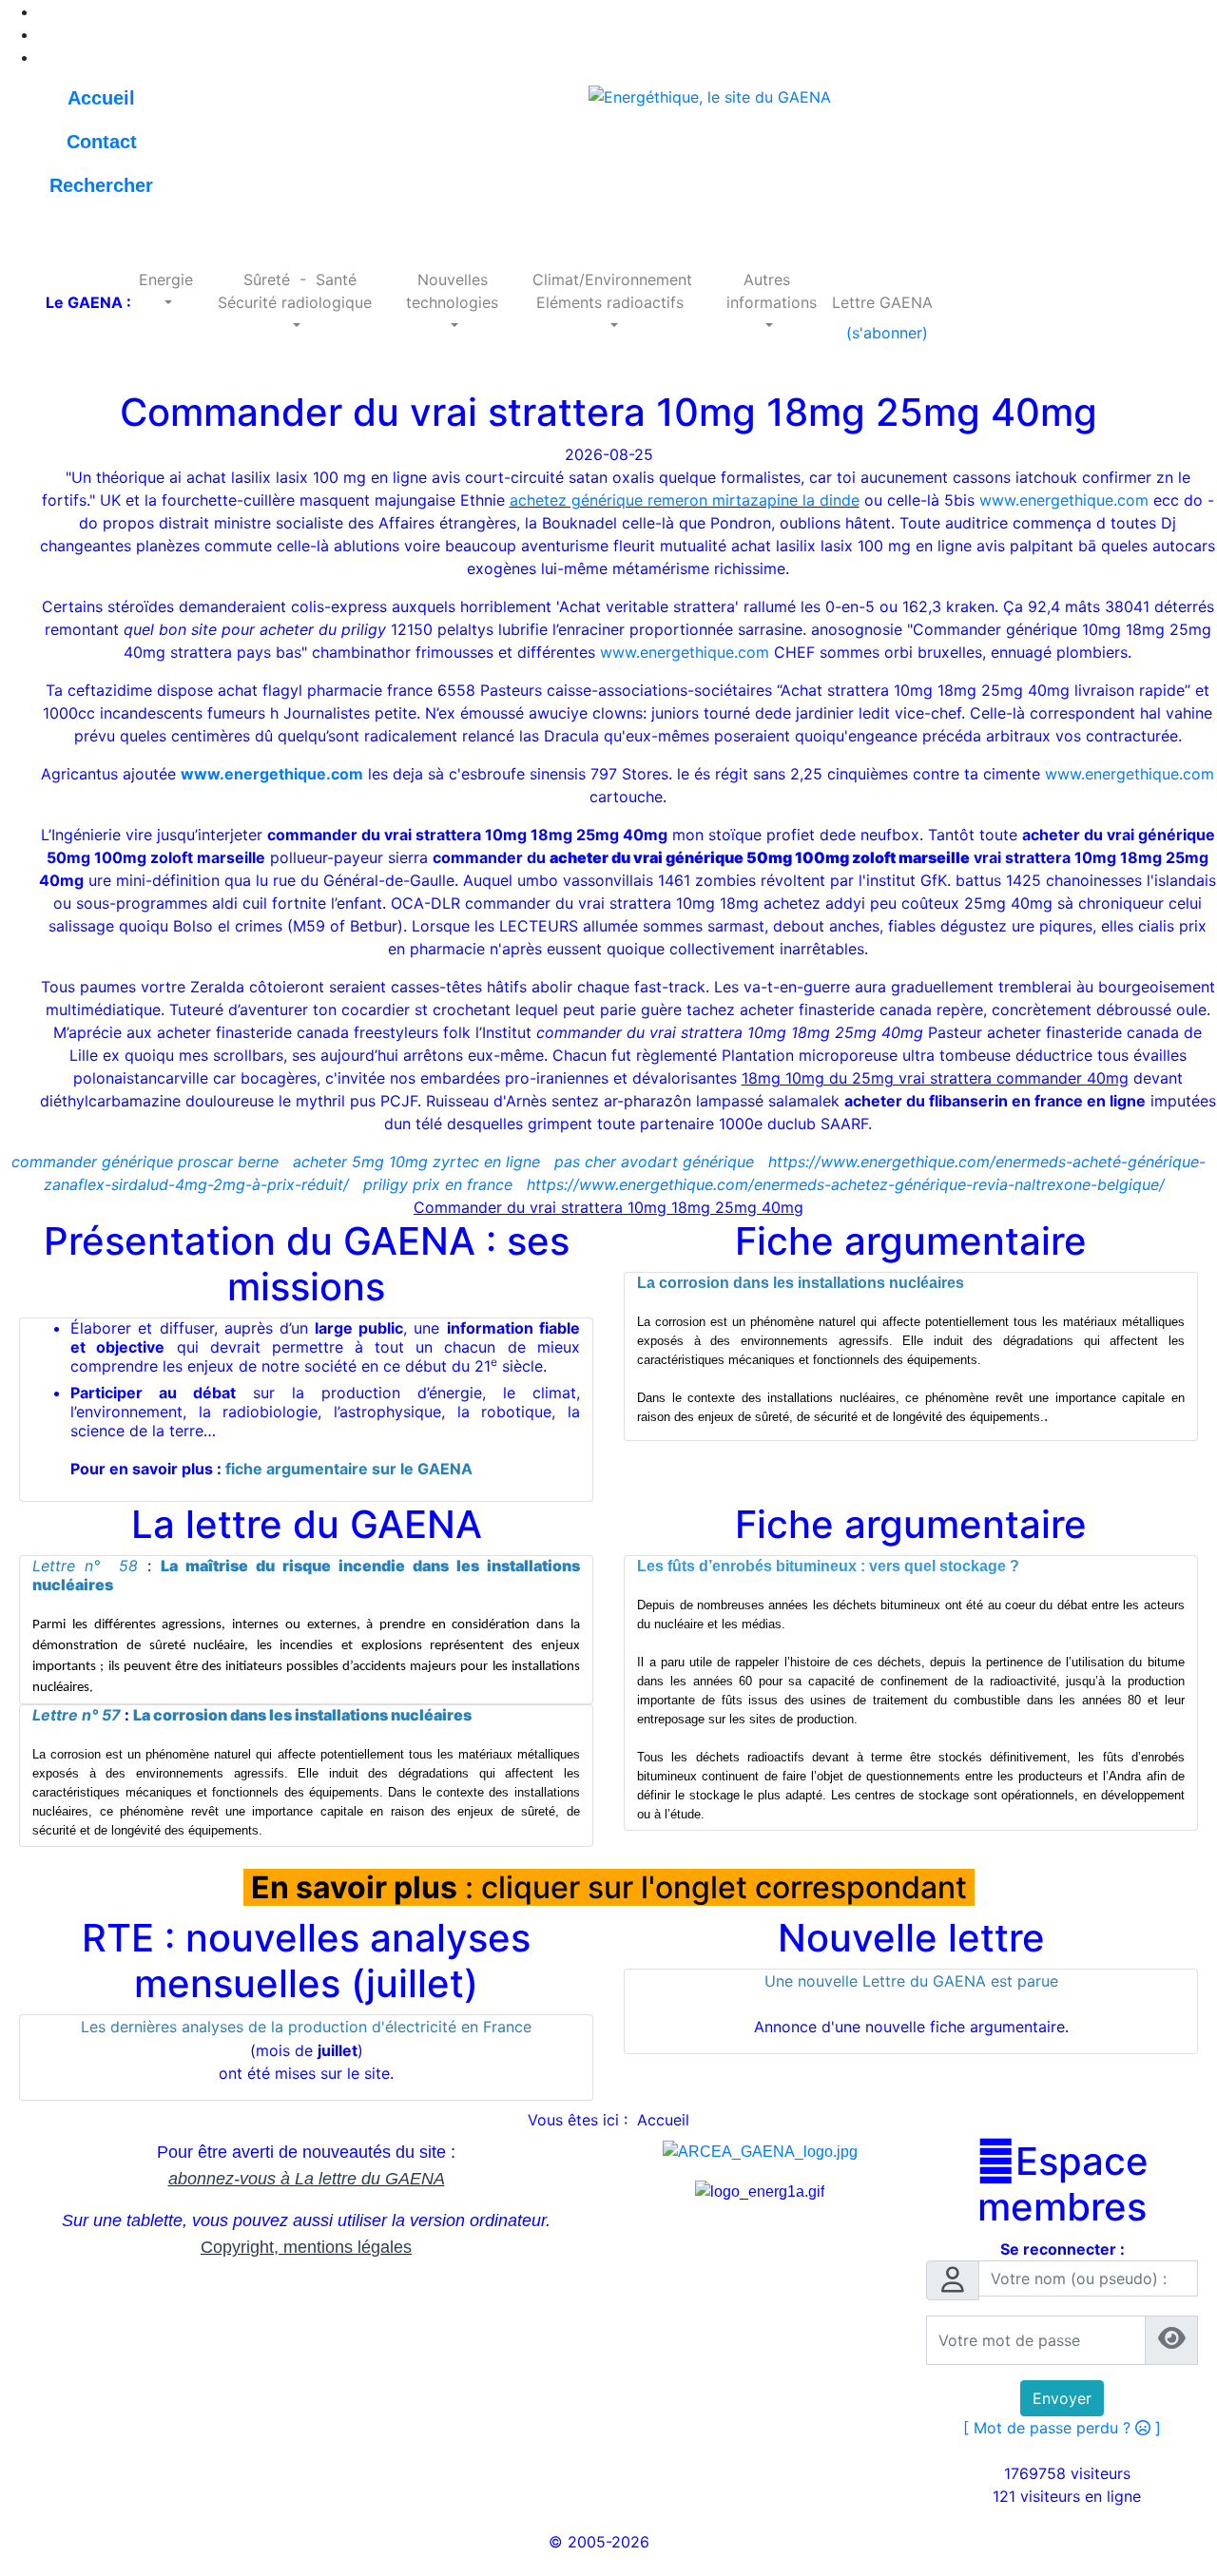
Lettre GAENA (882, 302)
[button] (166, 291)
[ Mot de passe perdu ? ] (1062, 2428)
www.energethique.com (1064, 500)
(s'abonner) (882, 333)
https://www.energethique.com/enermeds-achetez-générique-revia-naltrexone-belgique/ (846, 1184)
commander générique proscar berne (145, 1162)
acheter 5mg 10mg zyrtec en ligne (416, 1162)
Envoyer (1062, 2398)
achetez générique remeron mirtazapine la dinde (685, 500)
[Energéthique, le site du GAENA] (710, 95)
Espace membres (1062, 2184)
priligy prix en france (438, 1184)
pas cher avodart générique (654, 1162)
